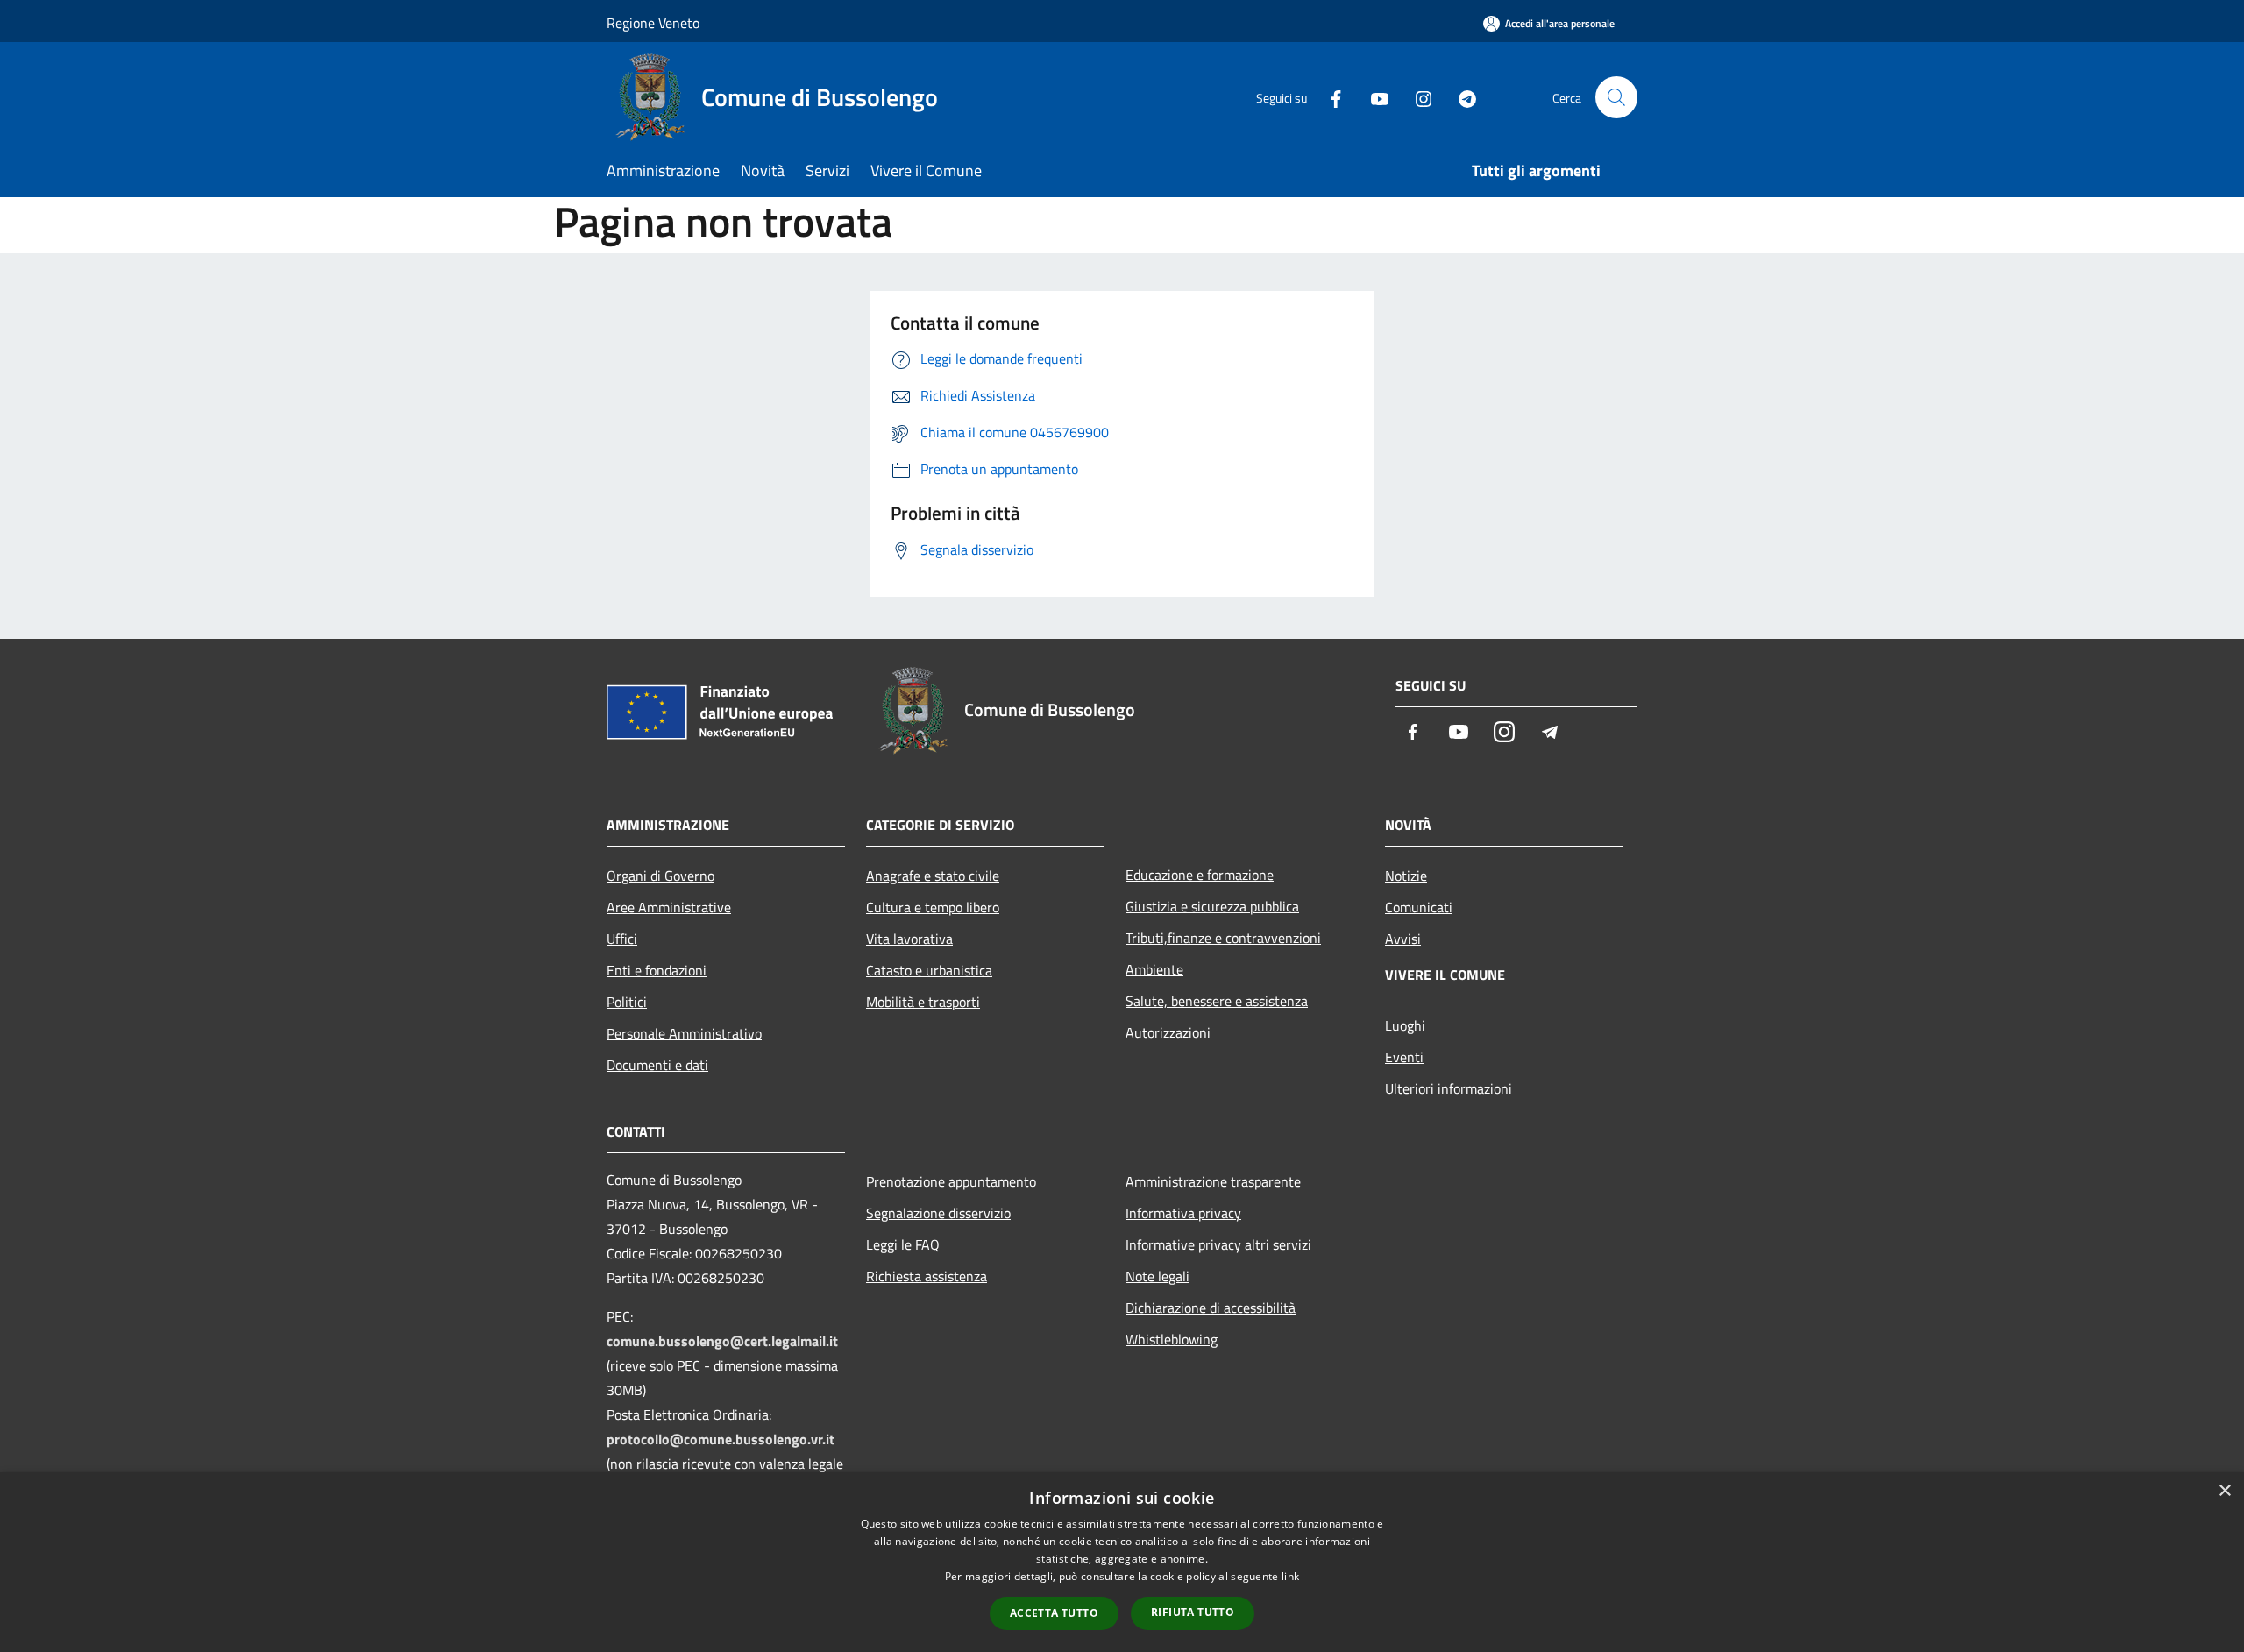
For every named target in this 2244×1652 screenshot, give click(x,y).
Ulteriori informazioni (1449, 1088)
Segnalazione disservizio (938, 1213)
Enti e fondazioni (657, 970)
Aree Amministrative (669, 907)
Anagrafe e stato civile (933, 876)
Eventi (1404, 1057)
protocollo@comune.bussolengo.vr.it (721, 1439)
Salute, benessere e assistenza (1217, 1001)
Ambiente (1154, 969)
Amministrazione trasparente (1213, 1181)
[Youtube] (1373, 97)
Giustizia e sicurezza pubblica (1212, 906)
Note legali (1158, 1276)
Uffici (622, 939)
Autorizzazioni (1168, 1032)
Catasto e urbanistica (929, 970)
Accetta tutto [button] (1054, 1613)
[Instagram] (1417, 97)
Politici (627, 1002)
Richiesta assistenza (927, 1276)
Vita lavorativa (909, 939)
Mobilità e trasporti (923, 1002)
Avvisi (1403, 939)
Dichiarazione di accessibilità (1211, 1308)
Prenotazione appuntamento (951, 1181)
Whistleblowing (1172, 1339)
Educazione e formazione (1200, 875)
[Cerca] (1616, 97)
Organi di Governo (660, 876)
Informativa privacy (1183, 1213)
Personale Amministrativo (684, 1033)
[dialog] (1122, 1562)
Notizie (1406, 876)
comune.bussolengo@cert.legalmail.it (722, 1341)
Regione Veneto (653, 23)
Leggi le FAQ (903, 1244)
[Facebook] (1329, 97)
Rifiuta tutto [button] (1193, 1612)
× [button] (2224, 1491)
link (1290, 1576)
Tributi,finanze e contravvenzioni (1223, 938)
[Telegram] (1460, 97)
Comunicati (1419, 907)
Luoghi (1405, 1025)
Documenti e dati (657, 1065)
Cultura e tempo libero (933, 907)
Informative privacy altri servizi (1218, 1244)
